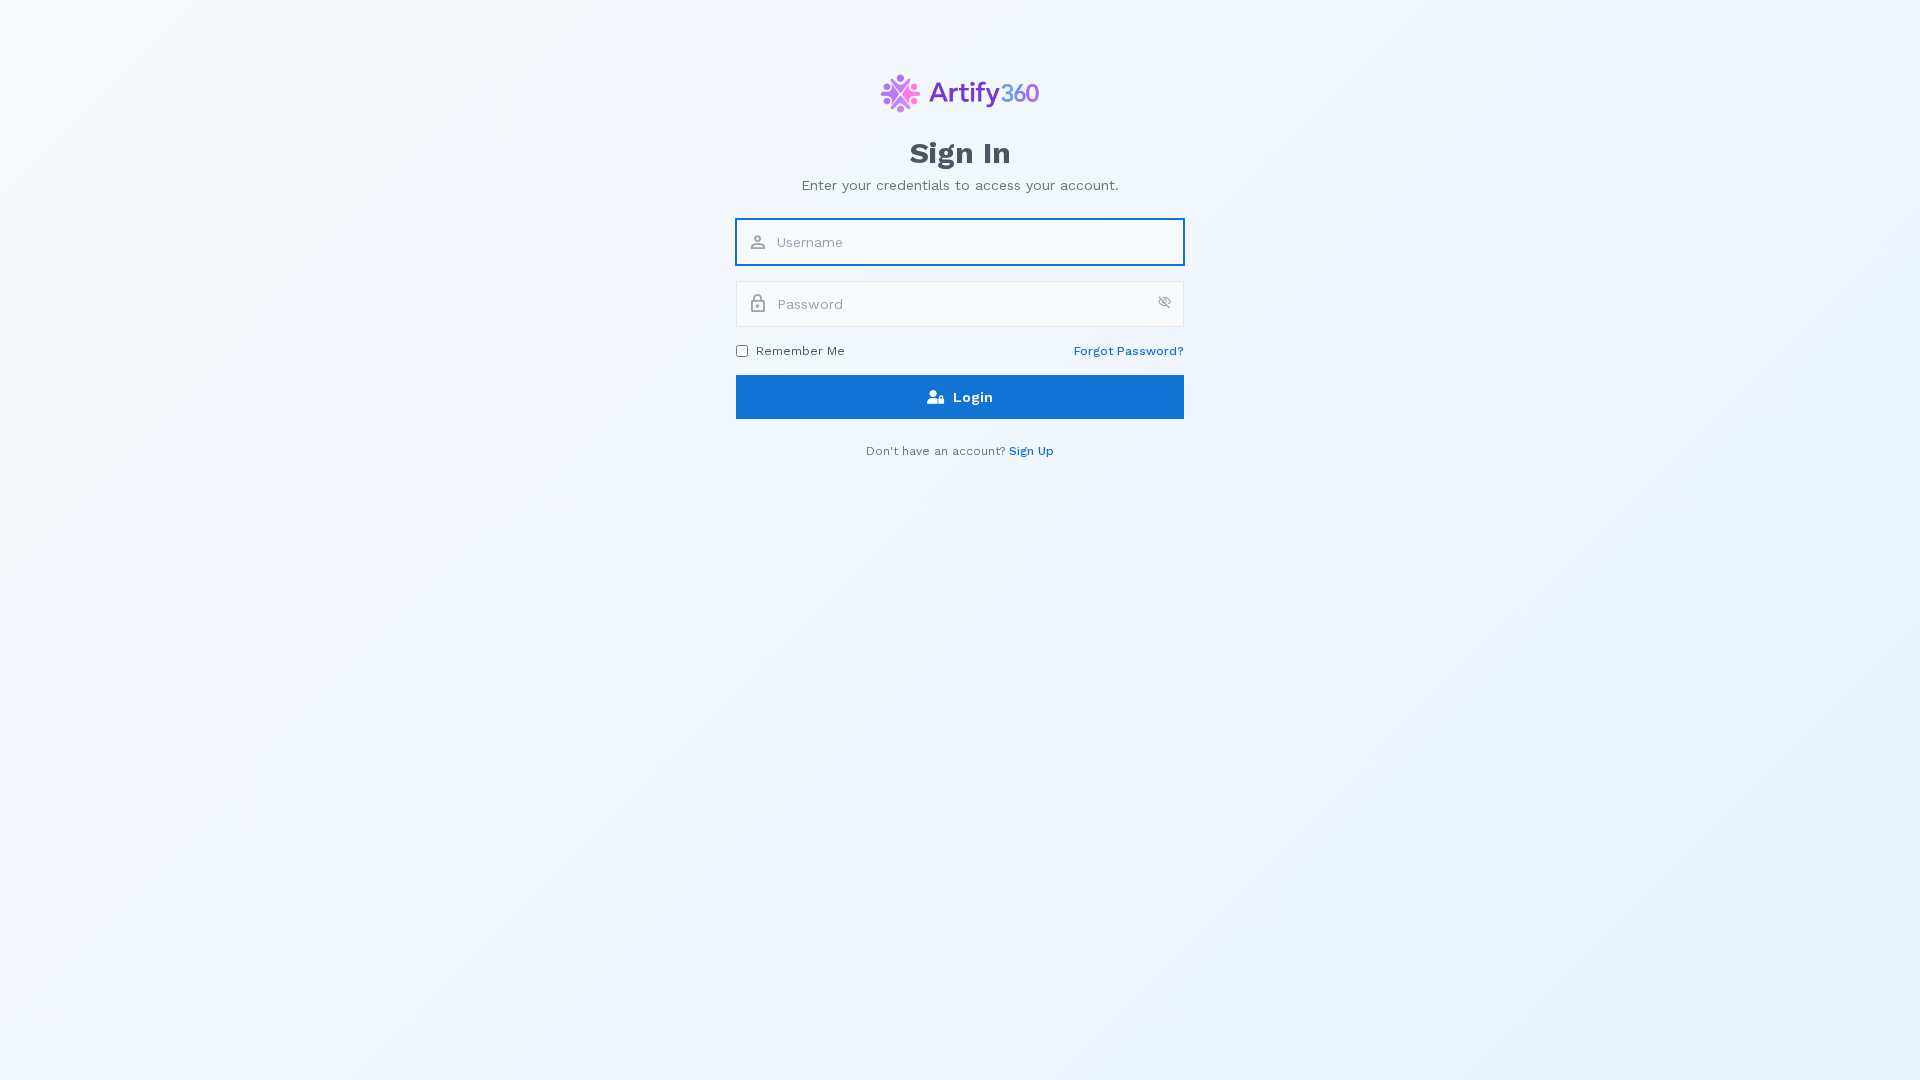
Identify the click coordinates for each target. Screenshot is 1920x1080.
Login (973, 397)
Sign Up (1031, 451)
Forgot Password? (1129, 351)
